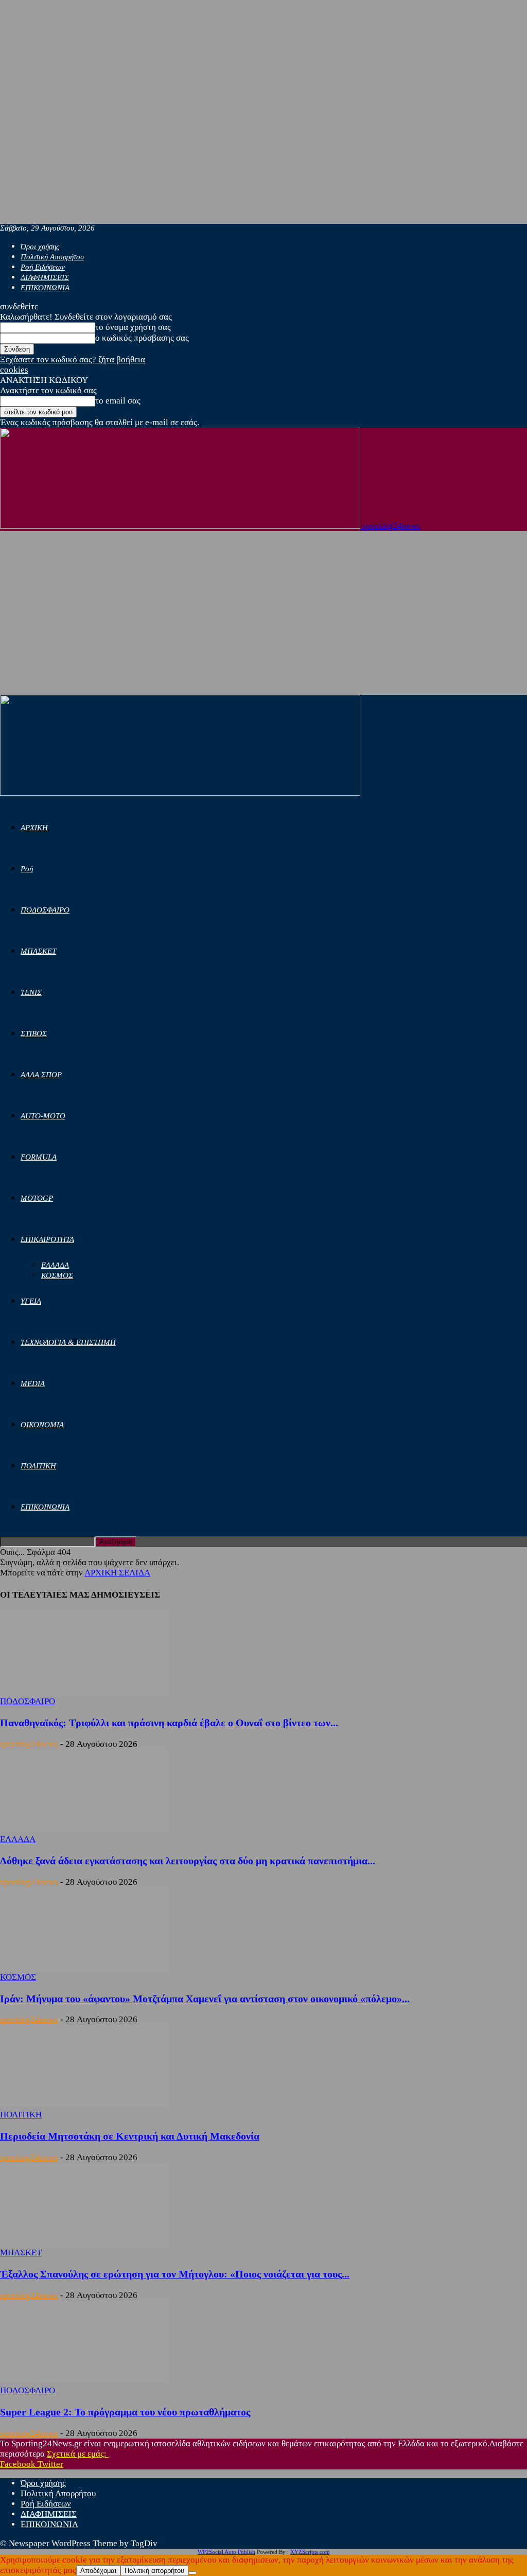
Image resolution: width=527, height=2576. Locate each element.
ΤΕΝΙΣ (31, 992)
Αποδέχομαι (98, 2571)
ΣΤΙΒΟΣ (34, 1033)
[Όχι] (192, 2573)
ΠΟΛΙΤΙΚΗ (38, 1466)
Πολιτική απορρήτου (154, 2571)
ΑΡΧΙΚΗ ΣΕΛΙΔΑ (117, 1573)
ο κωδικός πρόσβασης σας (142, 338)
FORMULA (39, 1157)
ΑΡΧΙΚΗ (34, 828)
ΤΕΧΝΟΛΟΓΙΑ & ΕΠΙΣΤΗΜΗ (68, 1342)
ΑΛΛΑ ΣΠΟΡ (41, 1075)
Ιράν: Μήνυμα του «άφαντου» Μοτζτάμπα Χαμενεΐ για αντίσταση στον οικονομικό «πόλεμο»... (205, 1999)
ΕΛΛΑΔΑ (55, 1265)
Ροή (27, 869)
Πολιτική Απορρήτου (52, 257)
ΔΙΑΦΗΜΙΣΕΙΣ (45, 277)
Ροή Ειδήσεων (43, 267)
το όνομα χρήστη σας (133, 327)
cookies (14, 370)
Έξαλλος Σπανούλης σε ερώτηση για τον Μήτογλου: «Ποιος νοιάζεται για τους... (175, 2274)
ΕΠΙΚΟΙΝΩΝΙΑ (45, 288)
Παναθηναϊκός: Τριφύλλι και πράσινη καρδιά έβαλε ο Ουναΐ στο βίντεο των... (169, 1723)
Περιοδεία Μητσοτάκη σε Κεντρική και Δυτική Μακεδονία (130, 2136)
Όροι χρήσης (40, 247)
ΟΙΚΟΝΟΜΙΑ (42, 1425)
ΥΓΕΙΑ (31, 1301)
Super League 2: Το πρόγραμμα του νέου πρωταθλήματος (125, 2412)
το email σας (118, 401)
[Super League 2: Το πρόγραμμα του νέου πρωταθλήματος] (83, 2380)
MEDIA (33, 1383)
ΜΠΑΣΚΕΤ (38, 951)
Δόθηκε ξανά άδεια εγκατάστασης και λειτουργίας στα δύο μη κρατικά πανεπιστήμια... (188, 1861)
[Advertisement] (263, 618)
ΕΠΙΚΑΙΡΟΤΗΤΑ (47, 1239)
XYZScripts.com (310, 2552)
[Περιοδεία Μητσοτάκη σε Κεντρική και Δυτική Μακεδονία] (83, 2104)
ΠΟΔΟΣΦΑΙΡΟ (45, 910)
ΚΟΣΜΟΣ (57, 1275)
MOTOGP (37, 1198)
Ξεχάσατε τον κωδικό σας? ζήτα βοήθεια (73, 360)
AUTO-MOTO (43, 1116)
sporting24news (29, 1744)
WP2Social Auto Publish (226, 2552)
